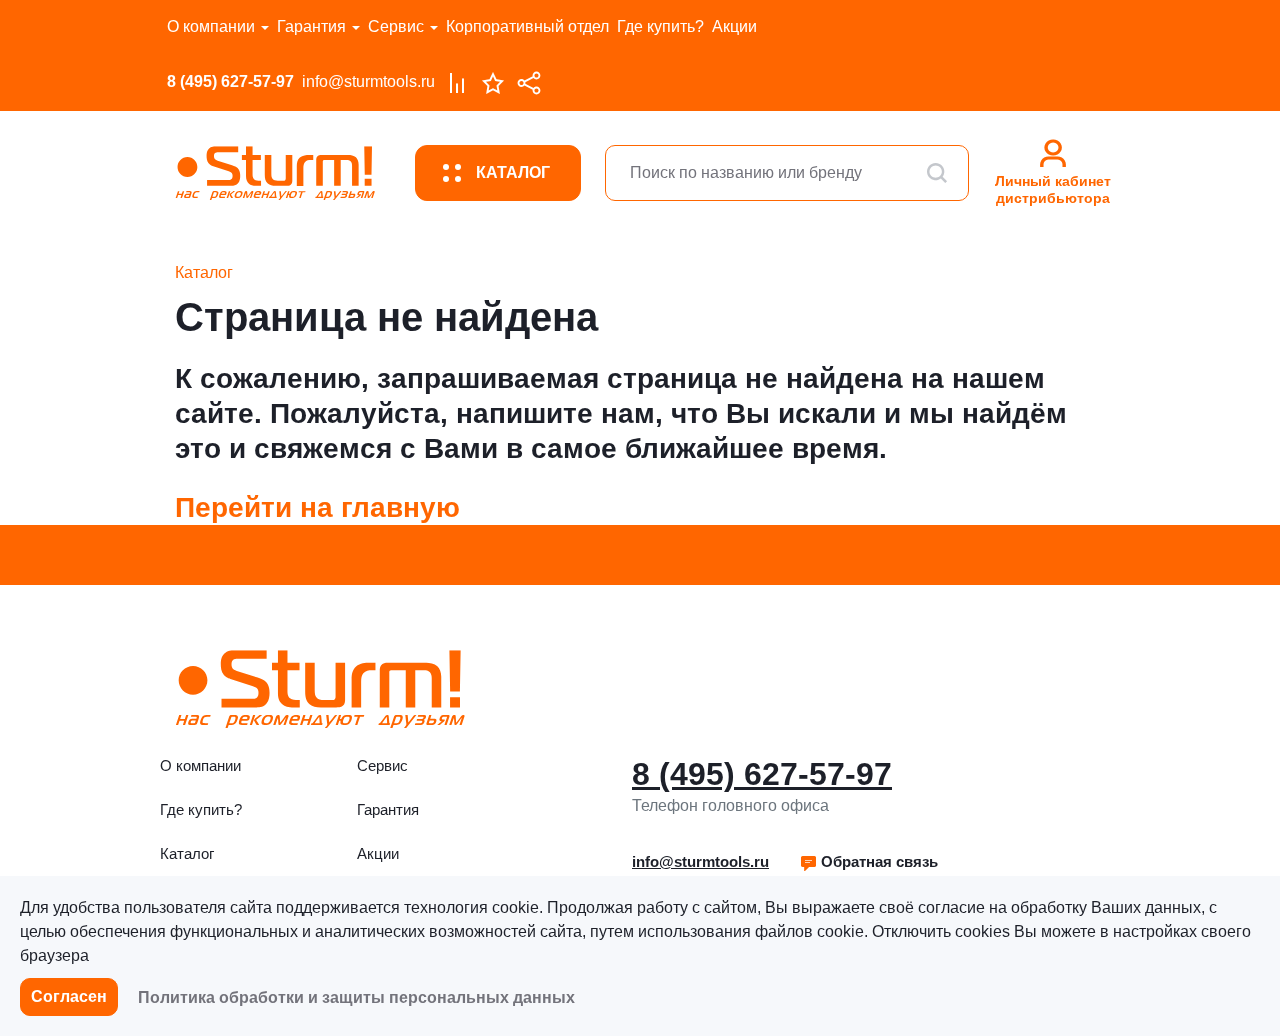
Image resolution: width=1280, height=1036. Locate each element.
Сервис (396, 26)
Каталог (187, 853)
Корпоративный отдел (527, 26)
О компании (211, 26)
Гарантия (311, 26)
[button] (868, 862)
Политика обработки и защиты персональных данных (356, 997)
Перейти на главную (317, 507)
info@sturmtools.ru (368, 81)
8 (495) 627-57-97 (230, 81)
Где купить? (660, 26)
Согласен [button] (69, 996)
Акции (734, 26)
